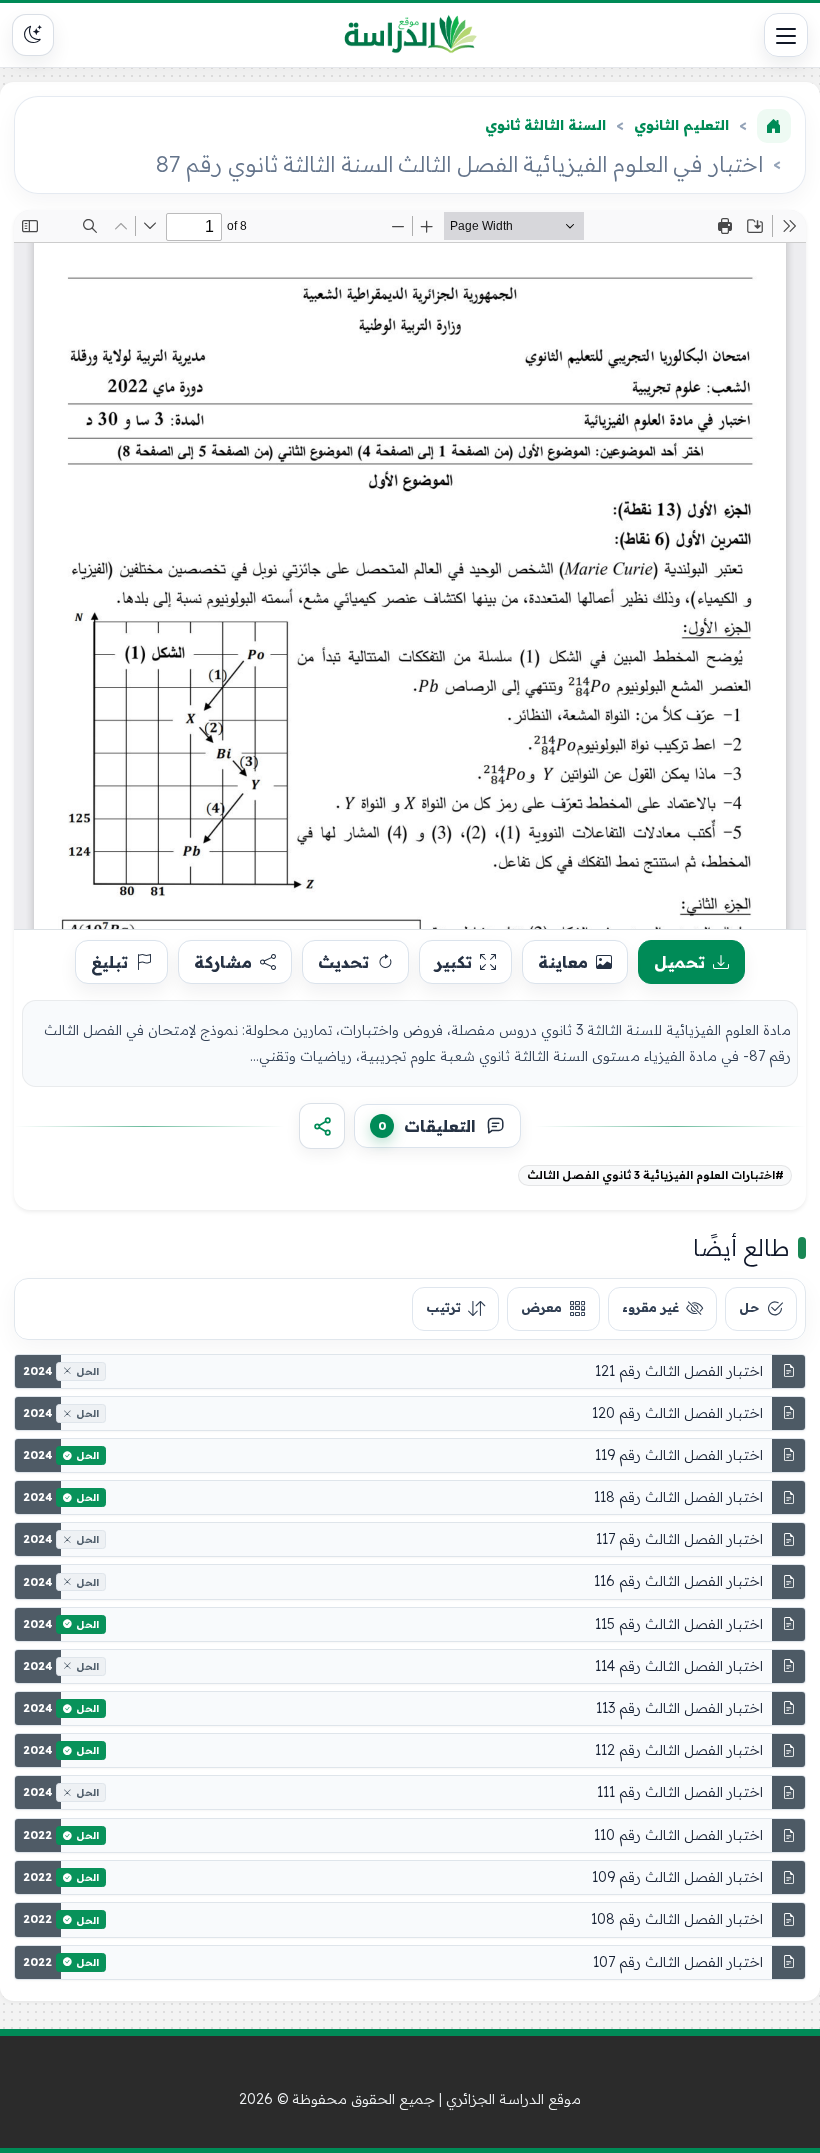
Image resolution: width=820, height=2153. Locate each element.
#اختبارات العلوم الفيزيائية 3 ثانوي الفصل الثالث (655, 1175)
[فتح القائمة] (786, 35)
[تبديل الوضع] (33, 35)
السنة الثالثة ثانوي (545, 125)
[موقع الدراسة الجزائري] (410, 35)
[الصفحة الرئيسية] (774, 126)
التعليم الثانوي (681, 125)
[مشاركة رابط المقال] (322, 1126)
